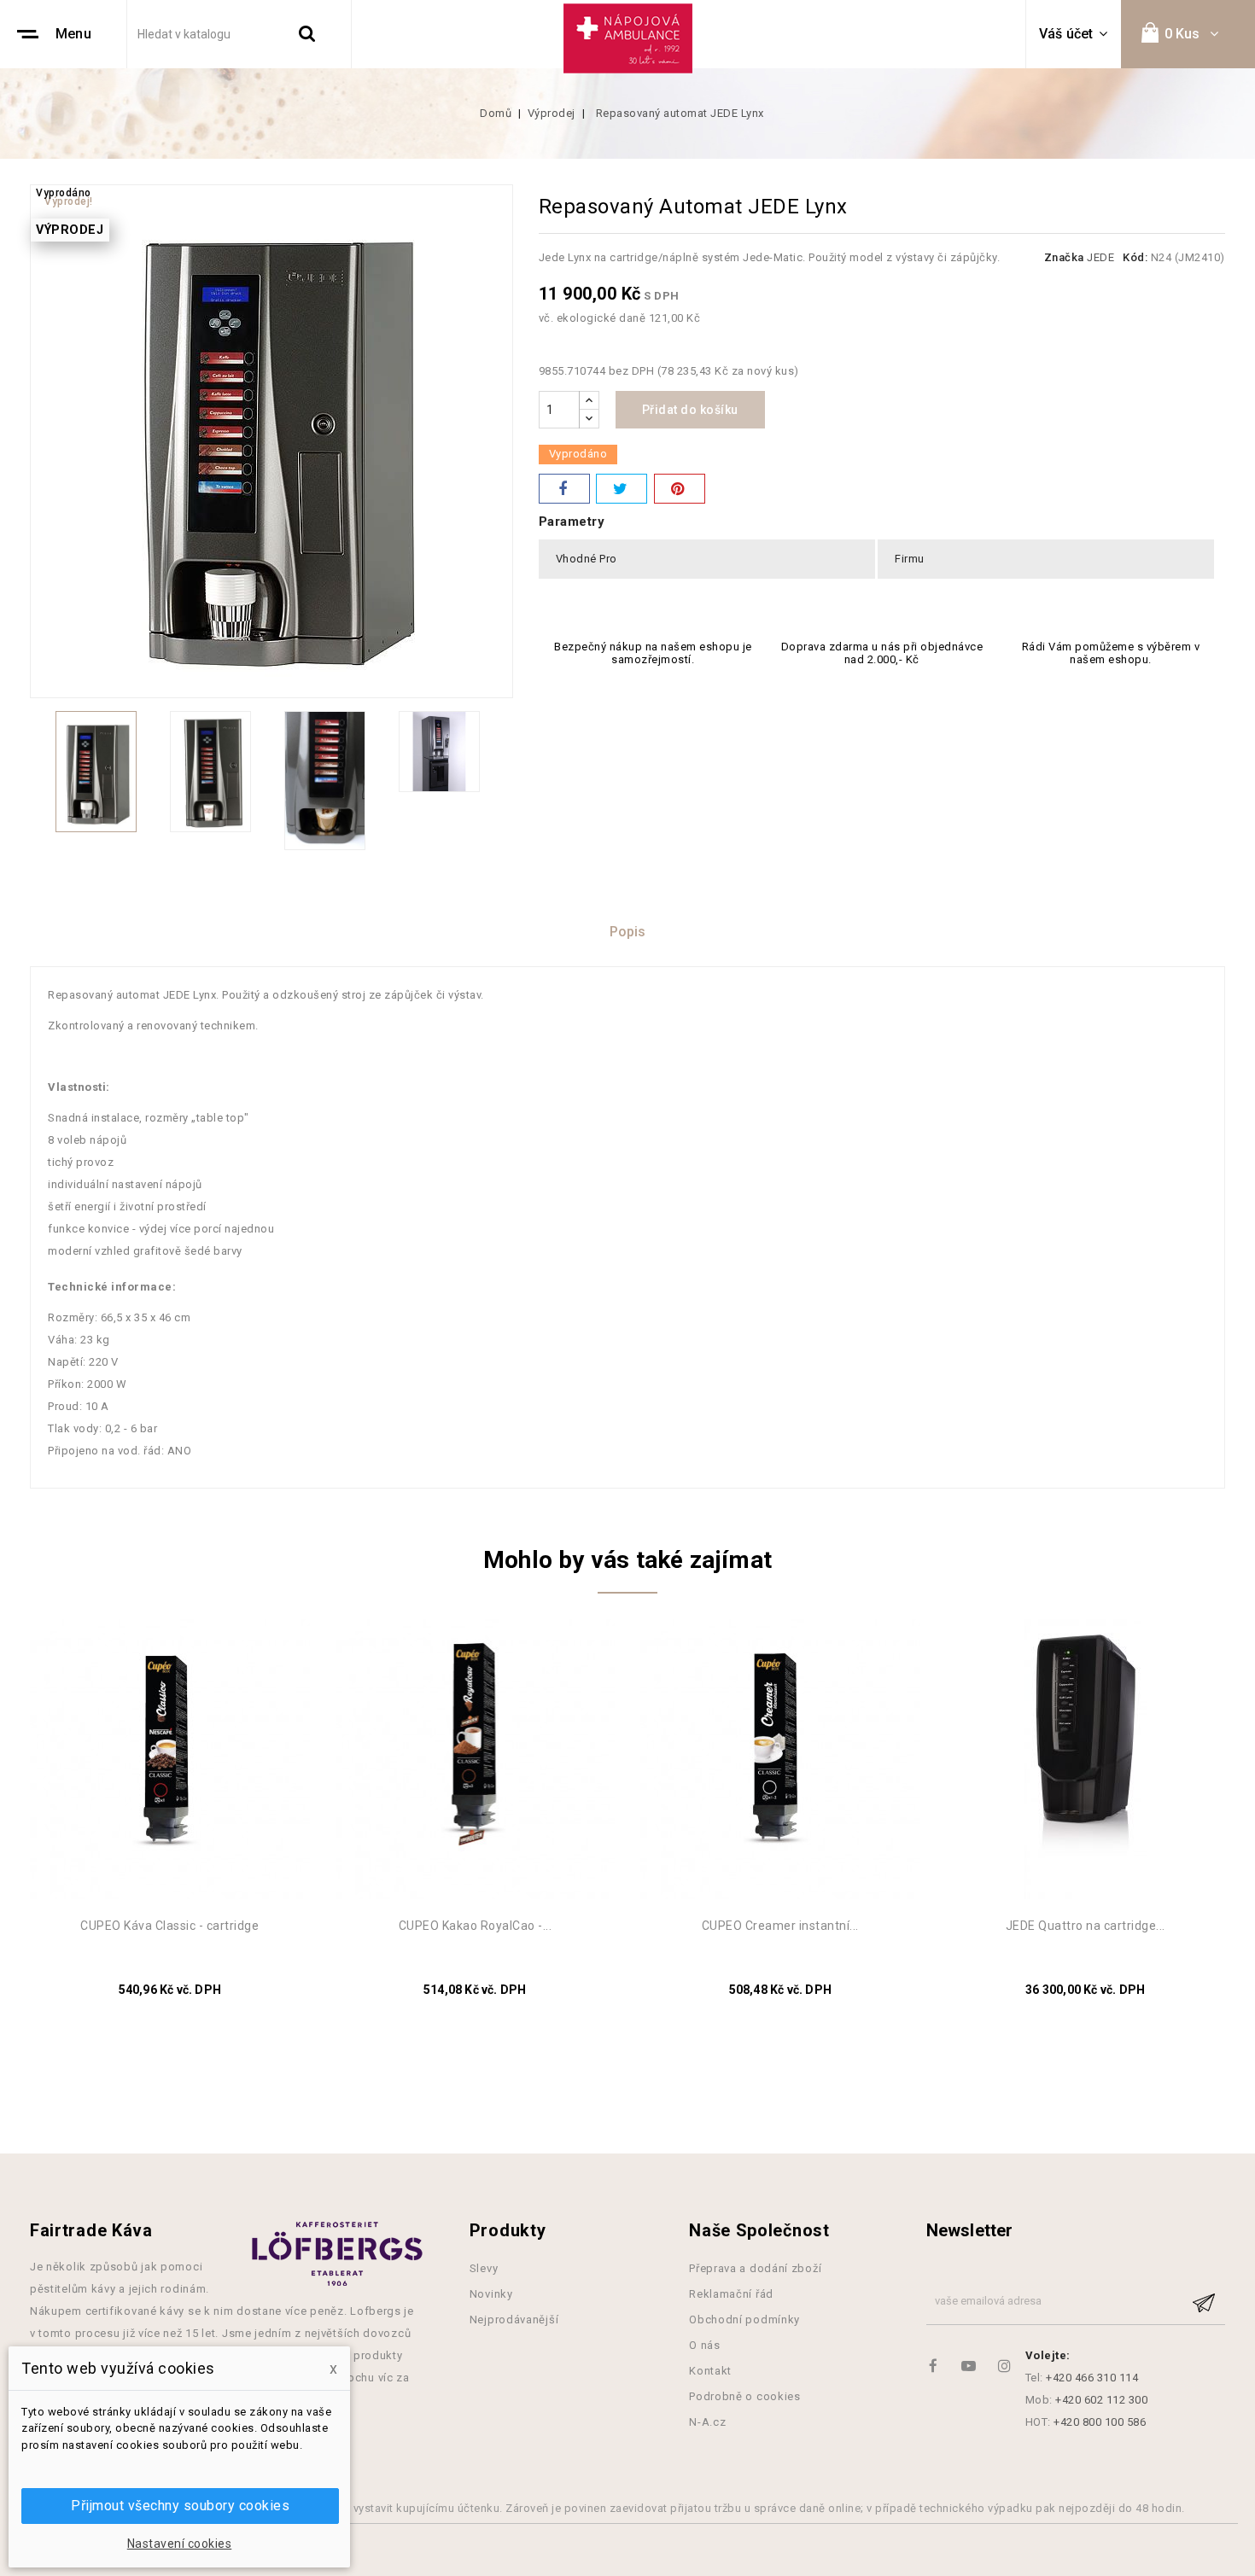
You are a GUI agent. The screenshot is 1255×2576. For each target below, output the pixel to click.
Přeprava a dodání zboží (755, 2268)
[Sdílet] (564, 489)
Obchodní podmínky (744, 2320)
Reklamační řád (731, 2294)
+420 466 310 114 (1092, 2378)
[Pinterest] (680, 489)
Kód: (1135, 257)
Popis (628, 932)
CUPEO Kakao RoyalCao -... (476, 1926)
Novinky (491, 2294)
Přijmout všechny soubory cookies (180, 2506)
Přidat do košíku (690, 410)
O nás (705, 2345)
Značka (1064, 257)
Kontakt (710, 2371)
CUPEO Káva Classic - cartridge (169, 1926)
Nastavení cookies (180, 2544)
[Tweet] (622, 489)
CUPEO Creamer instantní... (780, 1926)
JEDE (1100, 257)
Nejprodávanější (514, 2320)
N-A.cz (707, 2422)
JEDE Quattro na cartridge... (1086, 1926)
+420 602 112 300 (1101, 2400)
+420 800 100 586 (1100, 2422)
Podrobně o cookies (745, 2396)
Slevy (484, 2268)
